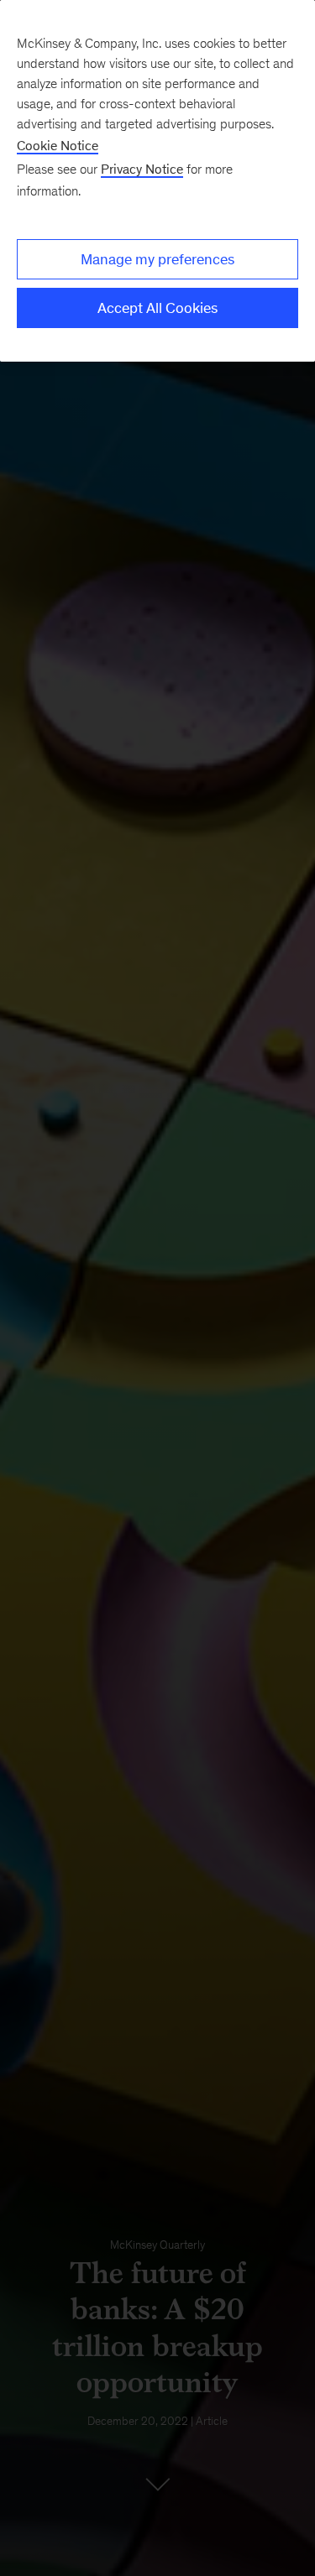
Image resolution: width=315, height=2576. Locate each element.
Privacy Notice (142, 169)
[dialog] (157, 181)
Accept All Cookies (157, 308)
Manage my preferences (157, 259)
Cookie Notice (58, 146)
